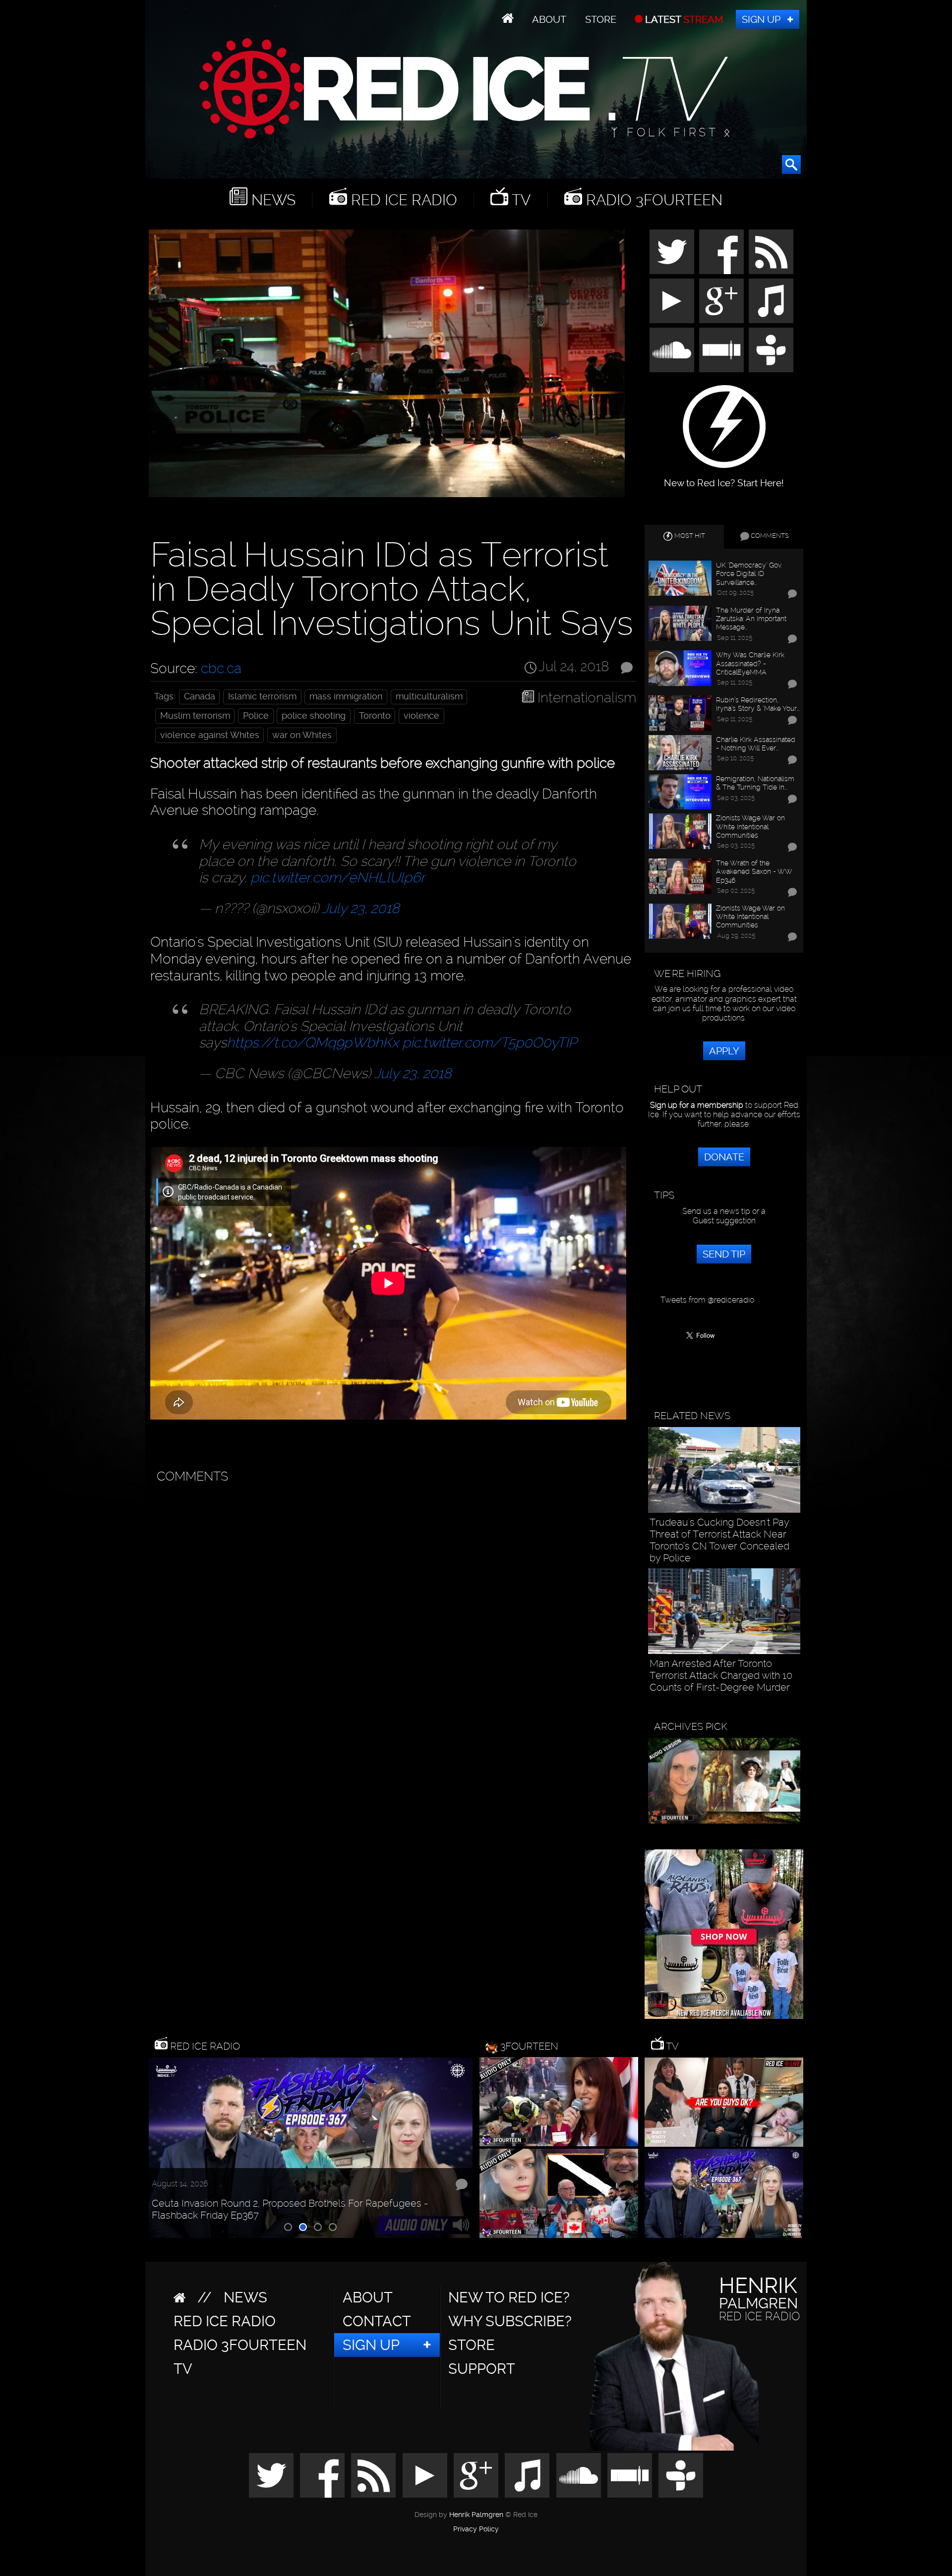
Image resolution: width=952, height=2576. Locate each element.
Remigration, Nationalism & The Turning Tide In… (755, 783)
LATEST (683, 19)
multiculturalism (429, 696)
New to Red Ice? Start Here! (724, 478)
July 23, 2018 (361, 908)
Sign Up (761, 19)
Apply (724, 1051)
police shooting (314, 716)
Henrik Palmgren (476, 2515)
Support (482, 2369)
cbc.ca (221, 668)
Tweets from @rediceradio (707, 1300)
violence (421, 716)
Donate (724, 1157)
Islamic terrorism (262, 696)
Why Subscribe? (510, 2321)
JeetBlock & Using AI (191, 2220)
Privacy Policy (476, 2529)
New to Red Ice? (509, 2297)
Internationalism (587, 698)
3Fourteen (529, 2046)
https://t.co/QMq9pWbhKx (313, 1043)
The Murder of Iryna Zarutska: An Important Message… (751, 619)
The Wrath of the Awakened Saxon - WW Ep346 (754, 871)
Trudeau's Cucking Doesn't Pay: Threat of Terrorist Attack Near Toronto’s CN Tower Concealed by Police (720, 1540)
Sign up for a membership (697, 1105)
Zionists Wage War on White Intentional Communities (750, 826)
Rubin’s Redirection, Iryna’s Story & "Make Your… (758, 704)
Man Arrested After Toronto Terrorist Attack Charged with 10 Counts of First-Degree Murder (721, 1675)
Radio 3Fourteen (652, 200)
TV (519, 200)
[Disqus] (391, 1613)
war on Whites (302, 735)
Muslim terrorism (195, 716)
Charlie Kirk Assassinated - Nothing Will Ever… (756, 744)
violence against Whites (210, 735)
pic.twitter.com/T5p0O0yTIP (489, 1043)
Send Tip (724, 1254)
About (549, 19)
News (271, 200)
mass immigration (346, 696)
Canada (200, 696)
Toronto (375, 716)
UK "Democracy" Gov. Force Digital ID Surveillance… (749, 573)
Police (256, 716)
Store (601, 19)
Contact (377, 2321)
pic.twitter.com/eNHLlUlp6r (338, 878)
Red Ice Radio (402, 200)
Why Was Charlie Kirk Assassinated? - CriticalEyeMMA (750, 663)
